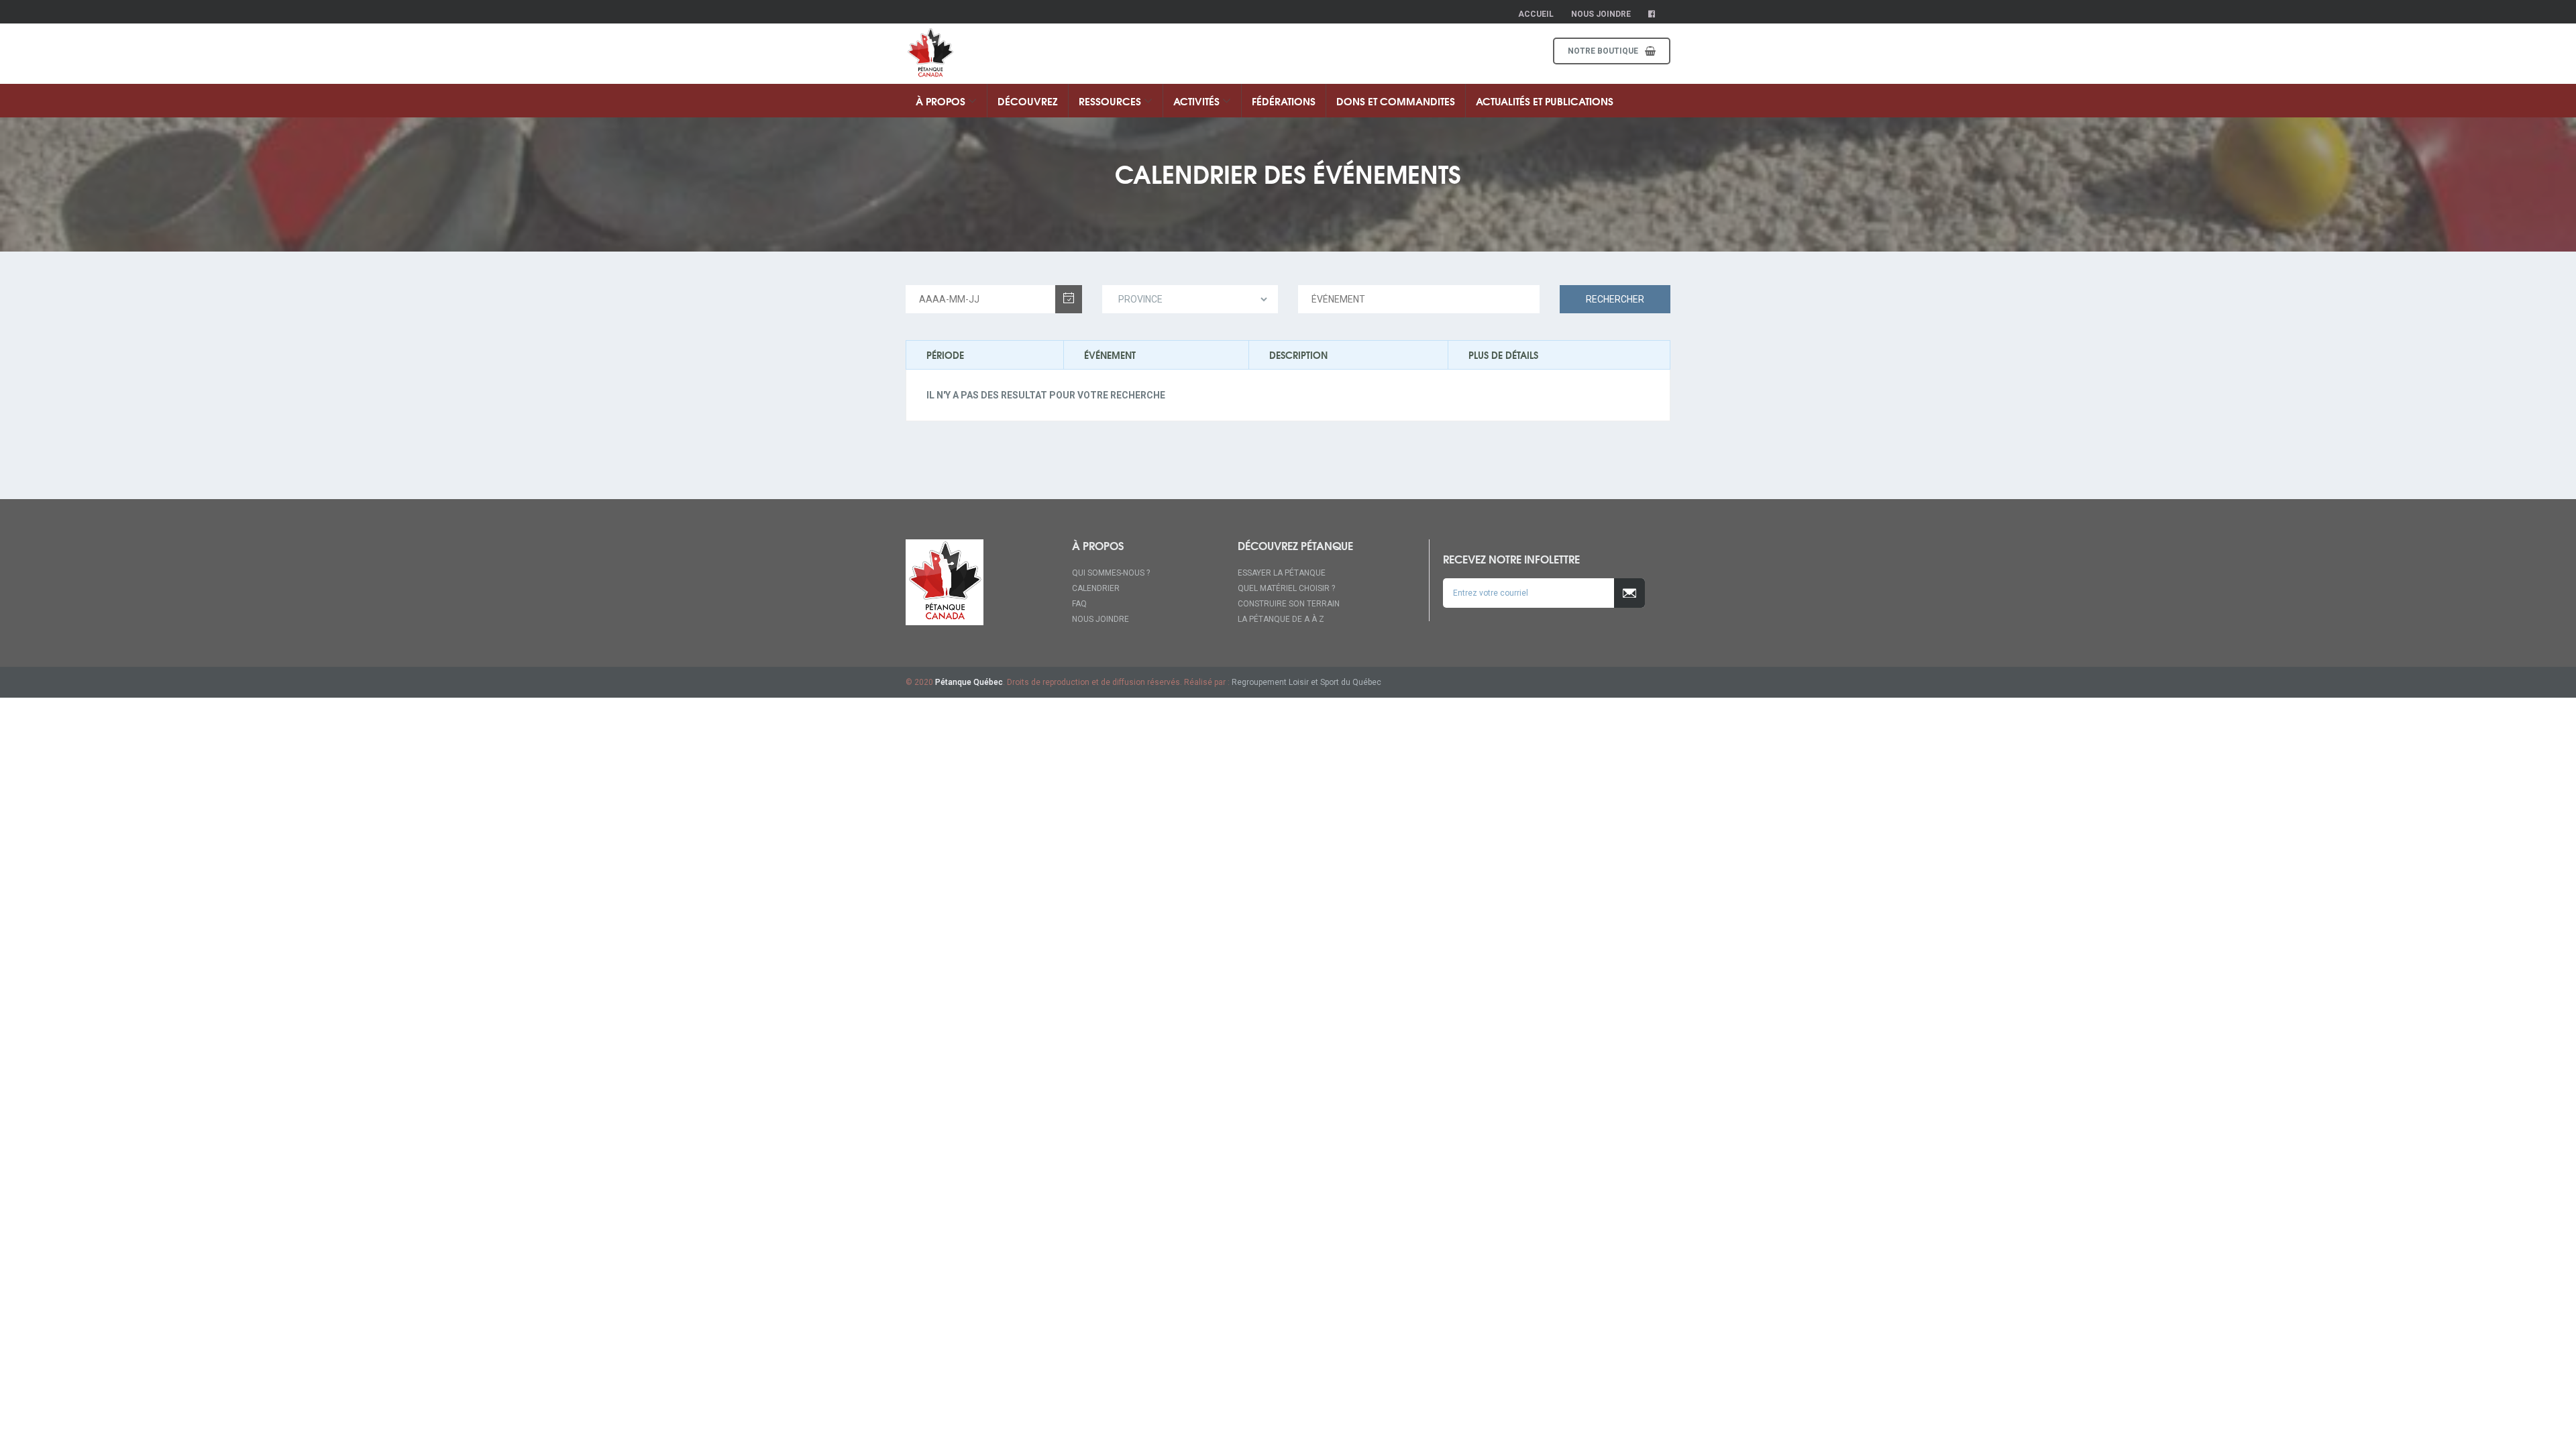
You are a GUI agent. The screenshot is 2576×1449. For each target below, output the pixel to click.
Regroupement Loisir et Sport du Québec (1306, 682)
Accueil (1536, 14)
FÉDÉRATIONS (1284, 101)
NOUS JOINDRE (1101, 619)
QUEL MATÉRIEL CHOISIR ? (1286, 588)
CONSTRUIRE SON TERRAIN (1289, 604)
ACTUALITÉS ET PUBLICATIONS (1545, 101)
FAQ (1079, 604)
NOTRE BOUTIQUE (1603, 51)
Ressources (1111, 101)
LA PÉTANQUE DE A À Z (1281, 619)
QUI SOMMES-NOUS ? (1111, 573)
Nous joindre (1601, 14)
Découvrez (1028, 101)
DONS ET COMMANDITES (1396, 101)
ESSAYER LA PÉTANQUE (1282, 573)
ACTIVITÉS (1198, 101)
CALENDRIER (1096, 588)
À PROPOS (942, 101)
